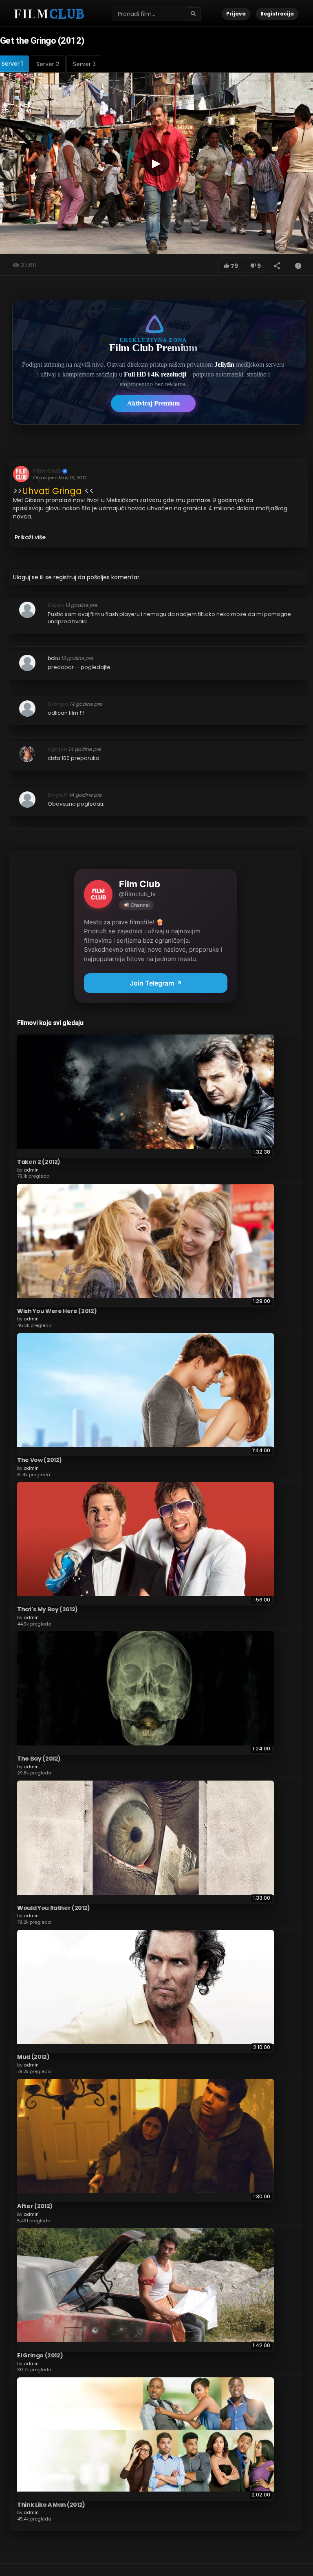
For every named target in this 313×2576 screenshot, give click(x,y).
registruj (65, 577)
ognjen (57, 749)
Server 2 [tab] (48, 64)
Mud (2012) (33, 2057)
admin (31, 1170)
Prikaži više (30, 537)
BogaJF (58, 795)
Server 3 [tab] (84, 64)
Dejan (56, 605)
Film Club (47, 471)
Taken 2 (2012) (39, 1162)
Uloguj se (26, 577)
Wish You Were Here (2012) (57, 1311)
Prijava (236, 14)
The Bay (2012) (39, 1759)
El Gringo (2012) (40, 2355)
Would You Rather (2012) (54, 1908)
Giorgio (58, 704)
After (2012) (35, 2206)
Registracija (277, 14)
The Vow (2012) (40, 1460)
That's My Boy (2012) (47, 1609)
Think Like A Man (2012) (51, 2505)
